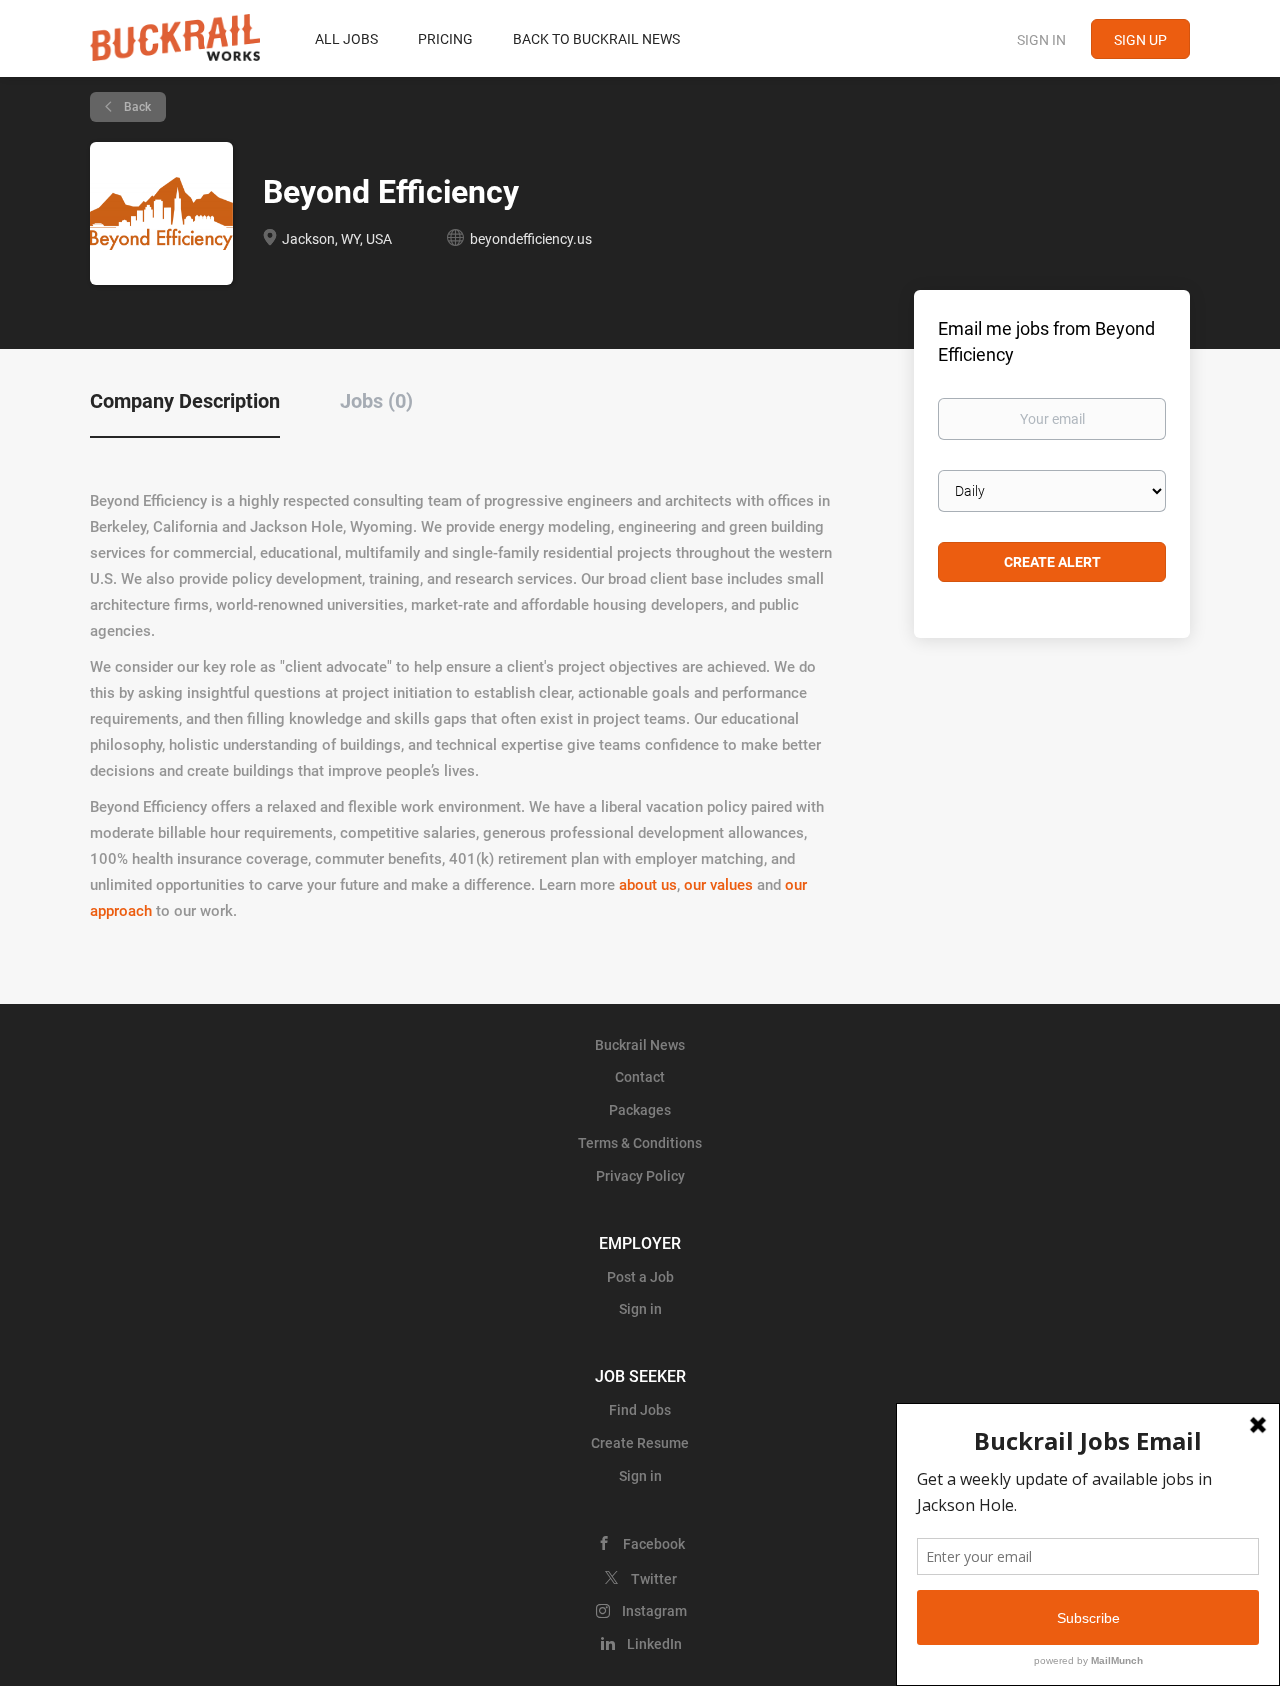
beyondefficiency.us (531, 239)
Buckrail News (640, 1045)
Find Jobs (640, 1410)
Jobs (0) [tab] (376, 401)
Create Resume (640, 1443)
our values (718, 885)
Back (136, 107)
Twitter (654, 1579)
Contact (640, 1077)
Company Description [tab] (185, 401)
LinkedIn (654, 1644)
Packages (640, 1110)
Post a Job (640, 1277)
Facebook (654, 1544)
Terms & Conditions (640, 1143)
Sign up (1140, 40)
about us (648, 885)
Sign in (1041, 40)
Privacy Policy (640, 1176)
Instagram (654, 1611)
